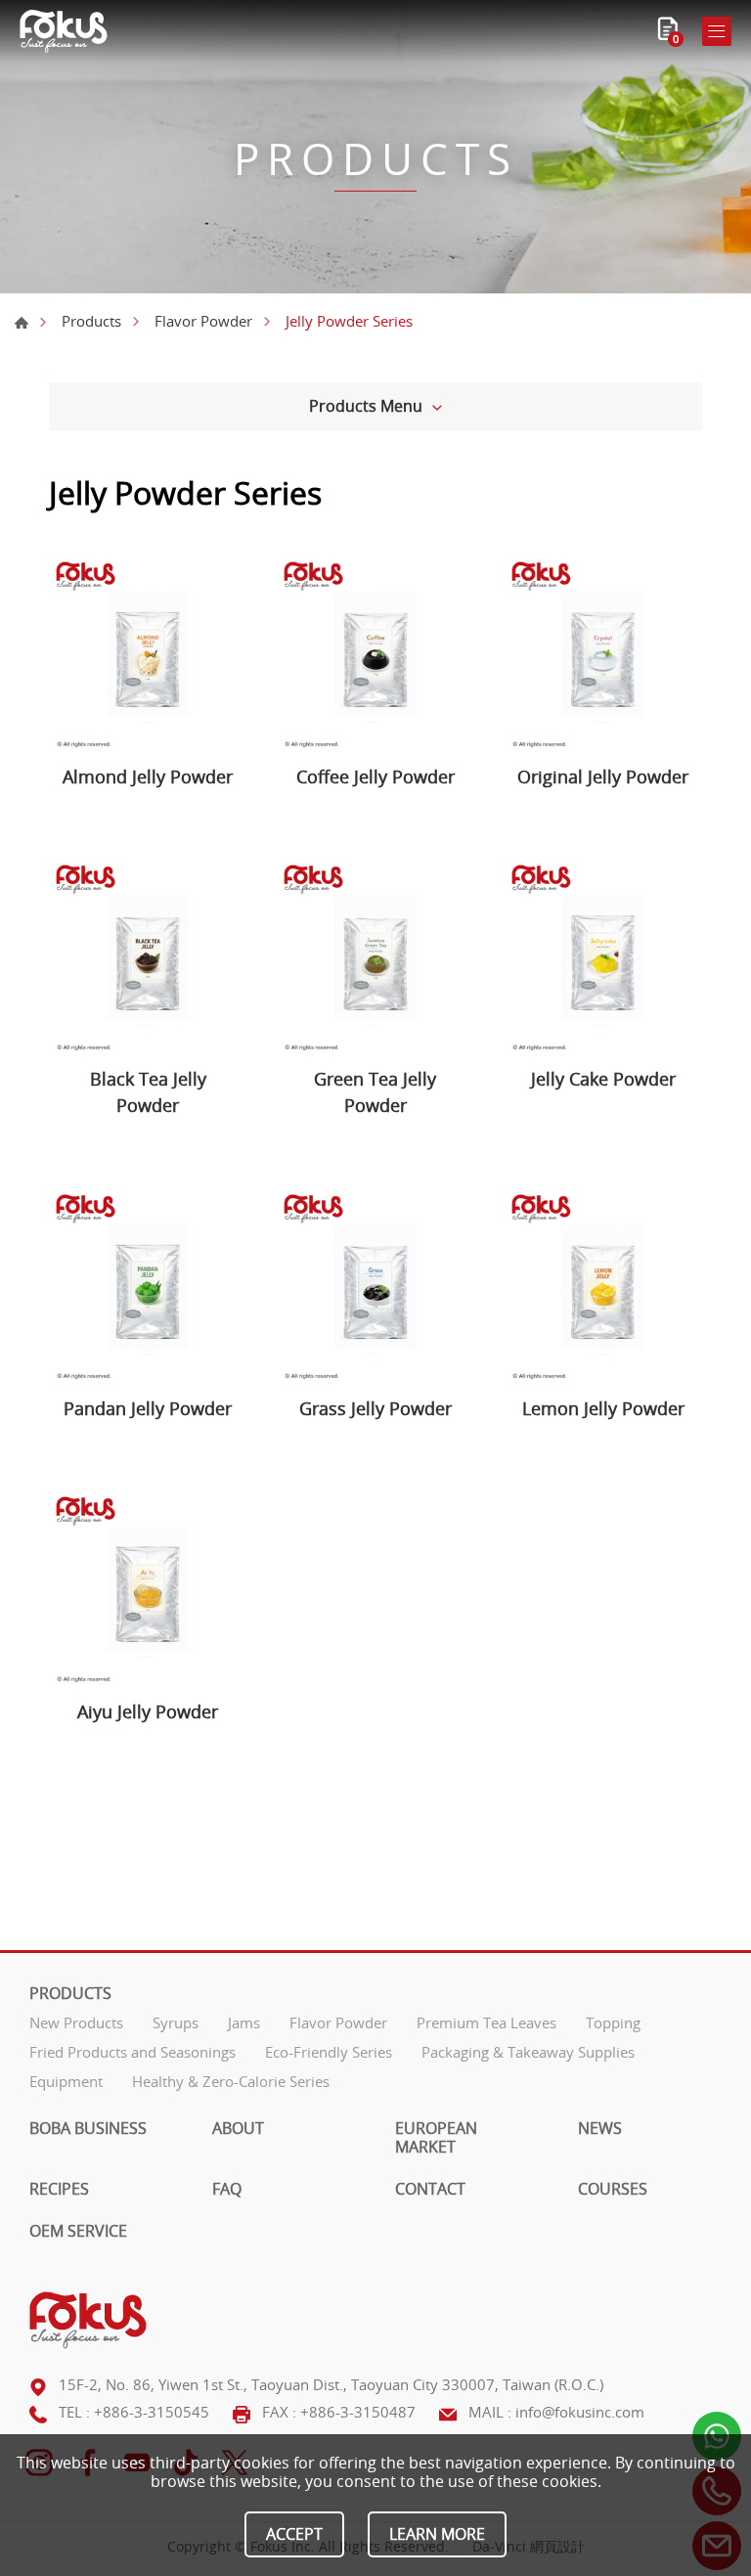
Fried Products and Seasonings (133, 2052)
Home (22, 323)
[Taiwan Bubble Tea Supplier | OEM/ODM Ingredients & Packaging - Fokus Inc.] (64, 31)
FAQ (227, 2189)
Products (91, 321)
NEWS (600, 2129)
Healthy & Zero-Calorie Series (231, 2081)
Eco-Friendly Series (329, 2052)
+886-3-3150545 (152, 2412)
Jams (244, 2022)
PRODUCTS (70, 1994)
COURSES (613, 2189)
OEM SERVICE (78, 2231)
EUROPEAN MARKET (436, 2138)
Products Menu (366, 406)
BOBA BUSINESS (88, 2129)
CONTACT (430, 2189)
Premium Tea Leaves (486, 2022)
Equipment (66, 2081)
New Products (76, 2022)
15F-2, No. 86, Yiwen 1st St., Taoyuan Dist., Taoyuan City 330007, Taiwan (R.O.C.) (331, 2384)
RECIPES (59, 2189)
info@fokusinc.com (580, 2412)
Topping (613, 2022)
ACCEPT (294, 2534)
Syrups (176, 2022)
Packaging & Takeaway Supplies (528, 2052)
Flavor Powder (203, 321)
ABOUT (238, 2129)
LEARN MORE (437, 2534)
